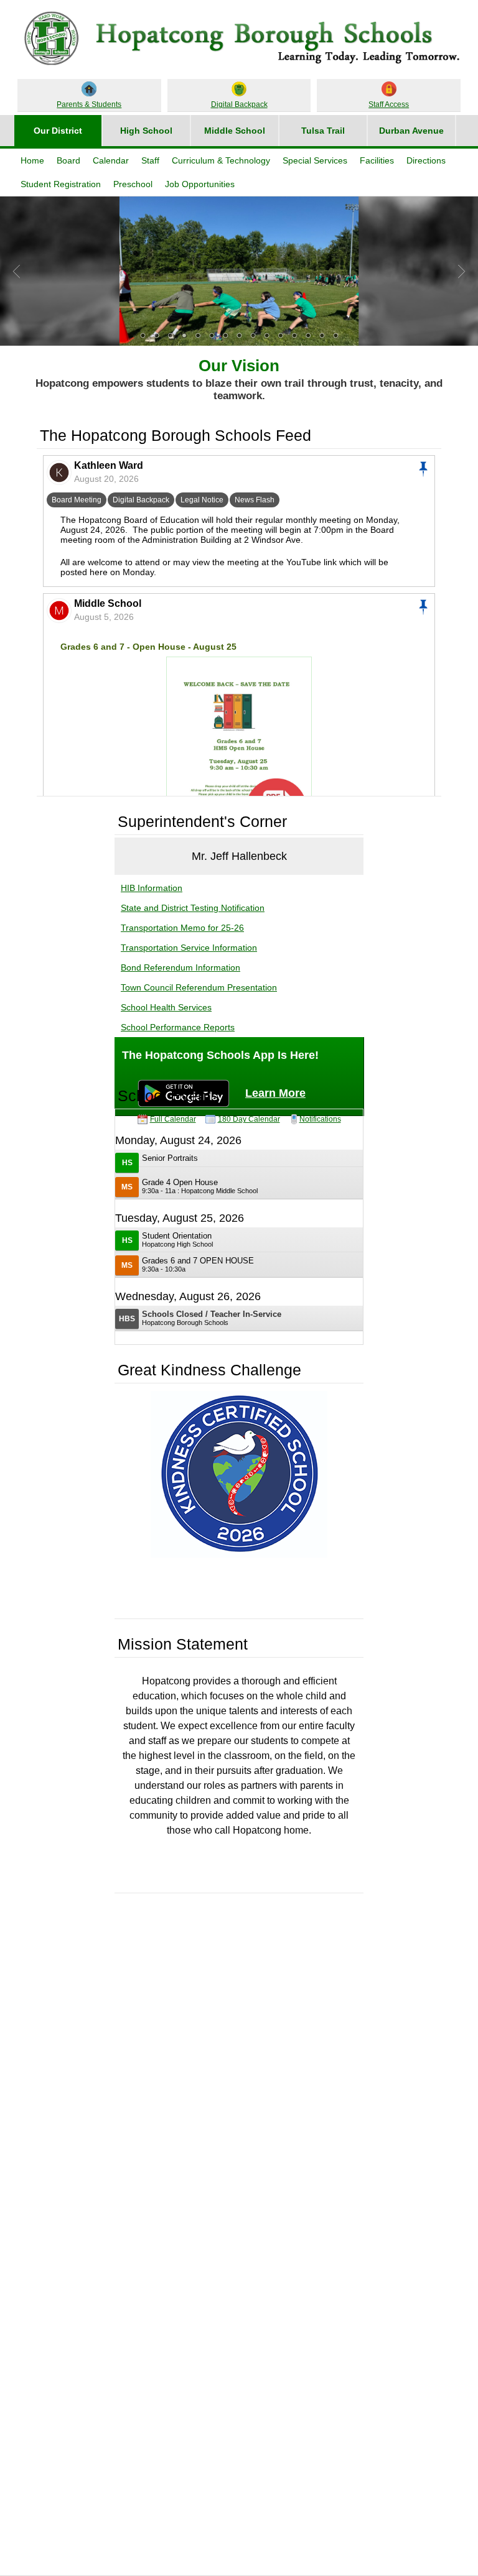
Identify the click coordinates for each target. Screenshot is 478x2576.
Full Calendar (173, 1119)
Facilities (377, 160)
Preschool (133, 184)
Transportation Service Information (189, 948)
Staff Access (389, 104)
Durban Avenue (411, 131)
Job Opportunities (200, 184)
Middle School (235, 131)
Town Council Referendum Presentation (199, 987)
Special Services (315, 160)
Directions (426, 160)
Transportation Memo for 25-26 (182, 928)
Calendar (111, 160)
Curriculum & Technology (221, 160)
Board (68, 160)
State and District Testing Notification (193, 908)
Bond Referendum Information (180, 967)
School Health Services (166, 1007)
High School (146, 131)
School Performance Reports (178, 1027)
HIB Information (152, 888)
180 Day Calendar (249, 1119)
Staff (150, 160)
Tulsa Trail (323, 131)
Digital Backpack (239, 104)
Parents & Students (89, 104)
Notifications (320, 1119)
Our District (58, 131)
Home (32, 160)
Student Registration (61, 184)
